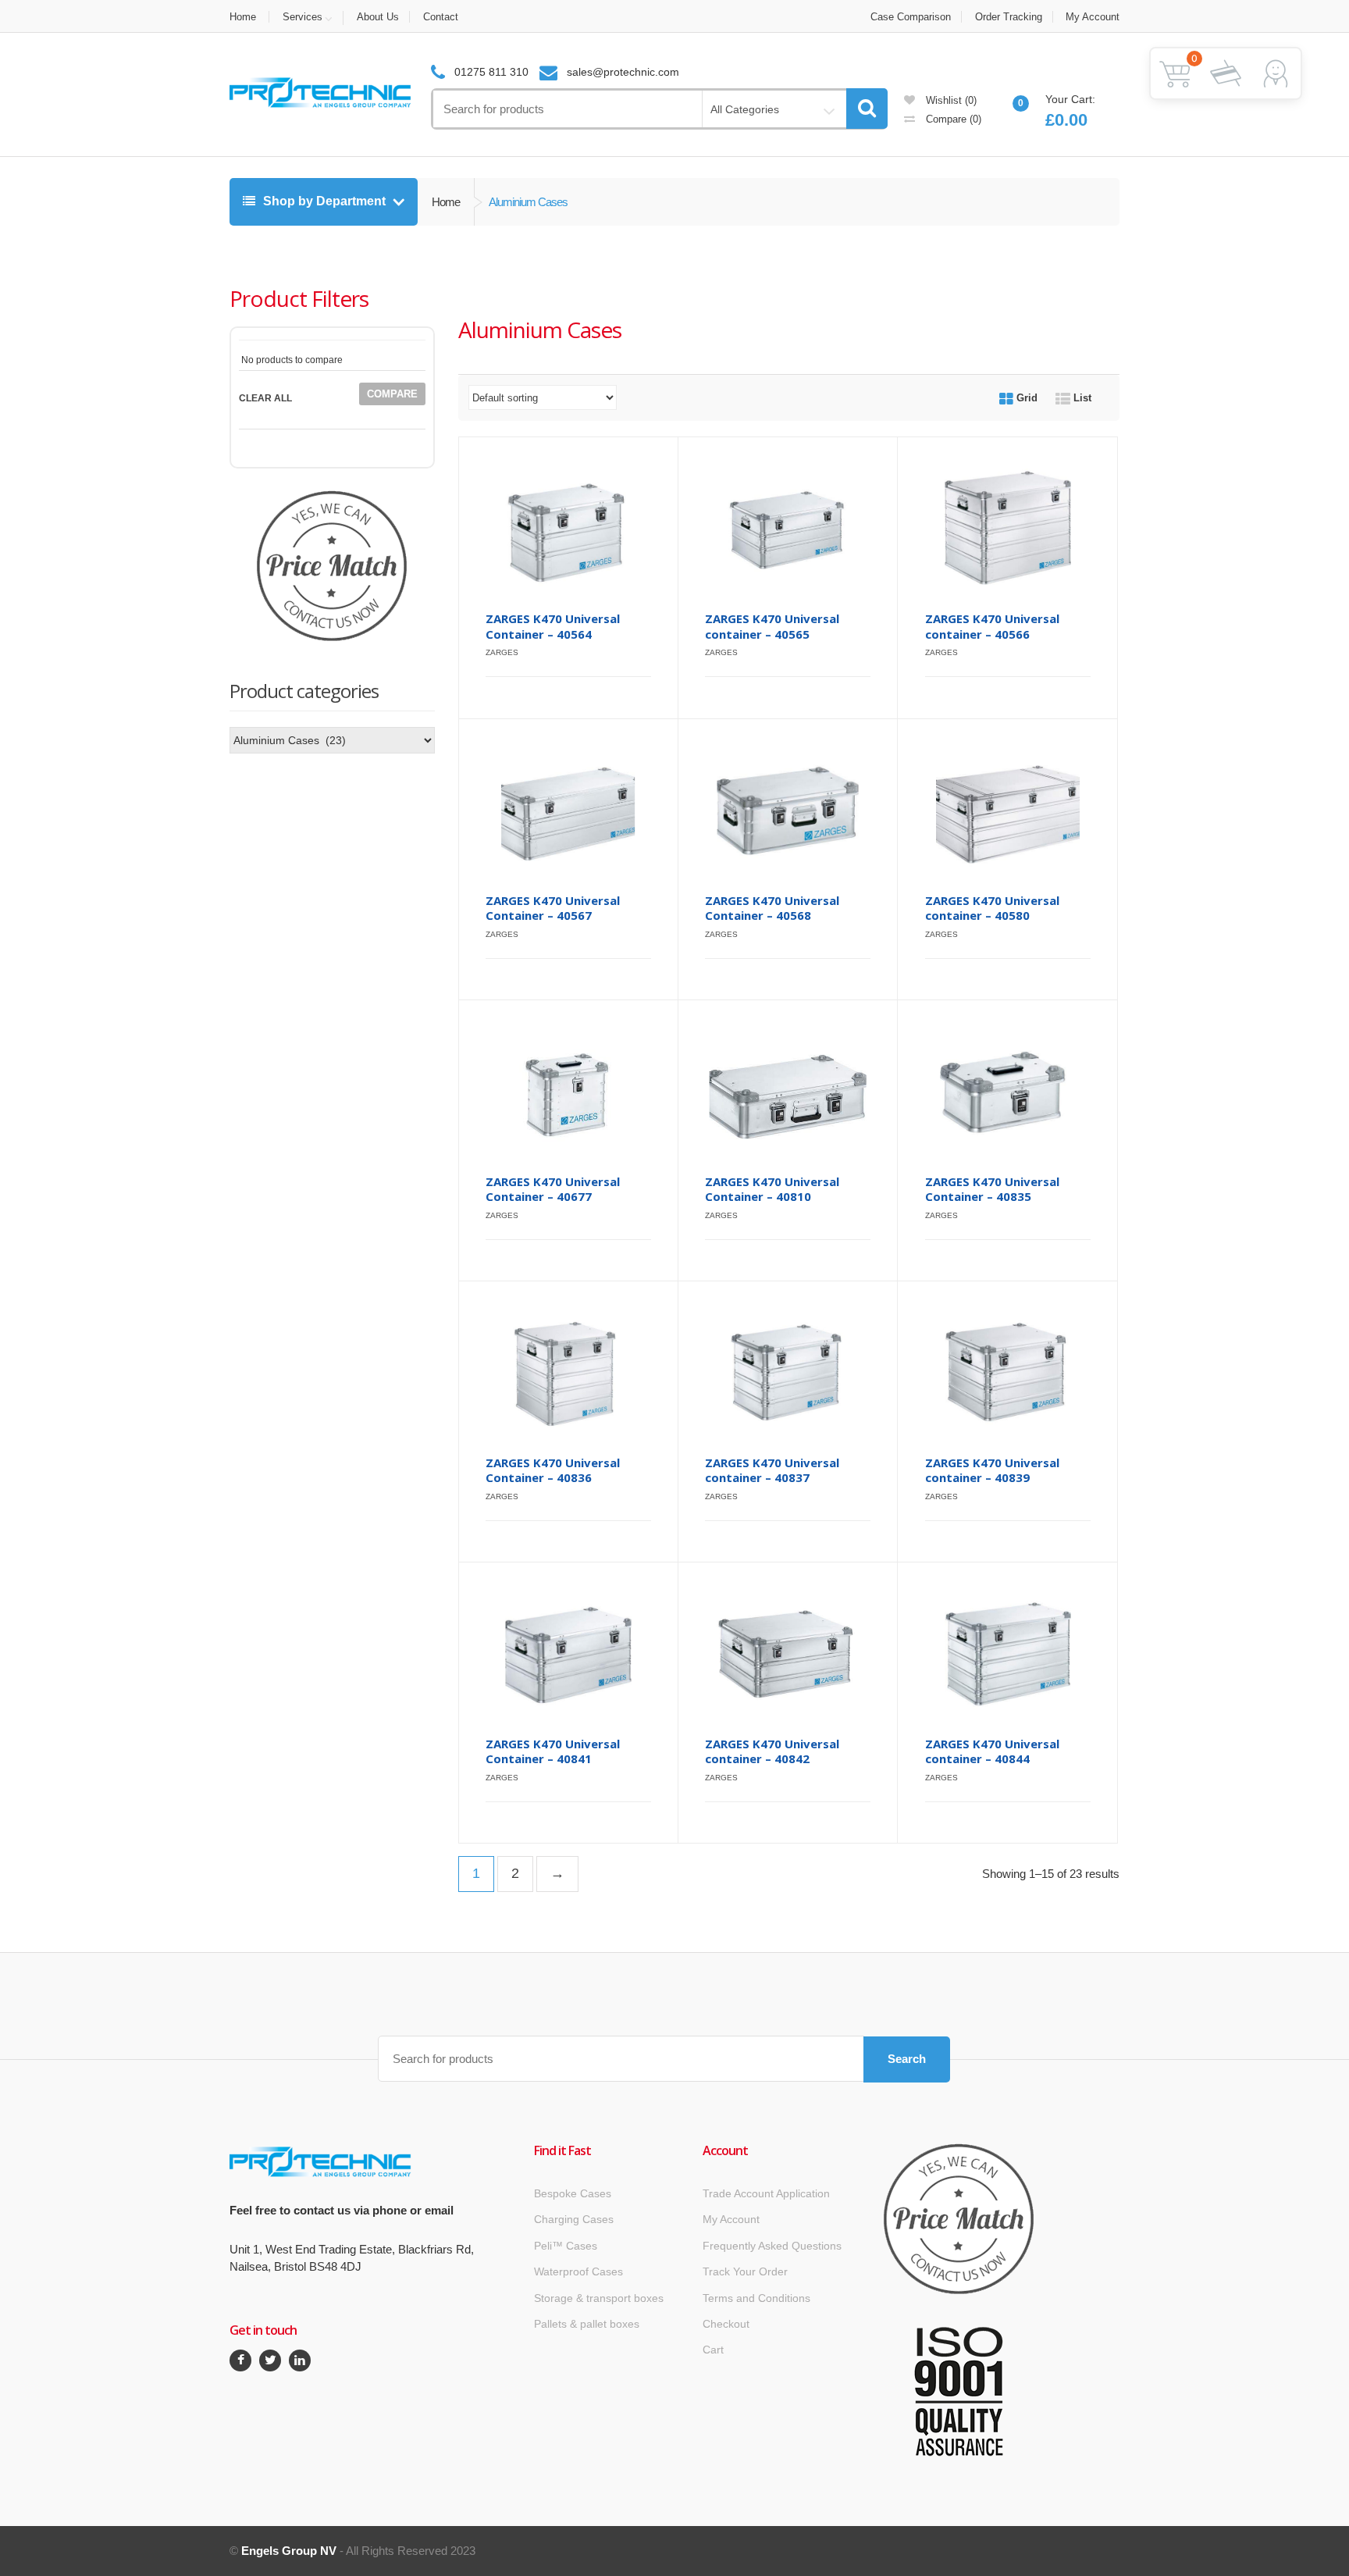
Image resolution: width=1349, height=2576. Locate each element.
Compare (952, 119)
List (1081, 398)
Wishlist (950, 100)
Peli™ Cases (566, 2246)
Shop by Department (324, 201)
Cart (713, 2350)
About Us (378, 17)
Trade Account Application (766, 2193)
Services (303, 17)
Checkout (726, 2324)
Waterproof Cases (578, 2271)
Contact (441, 17)
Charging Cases (574, 2219)
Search (907, 2059)
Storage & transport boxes (599, 2298)
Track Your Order (745, 2271)
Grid (1025, 398)
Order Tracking (1009, 17)
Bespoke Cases (573, 2193)
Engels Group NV (289, 2551)
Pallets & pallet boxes (587, 2324)
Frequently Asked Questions (772, 2246)
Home (243, 17)
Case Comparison (911, 17)
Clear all (265, 398)
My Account (1093, 17)
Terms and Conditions (756, 2298)
